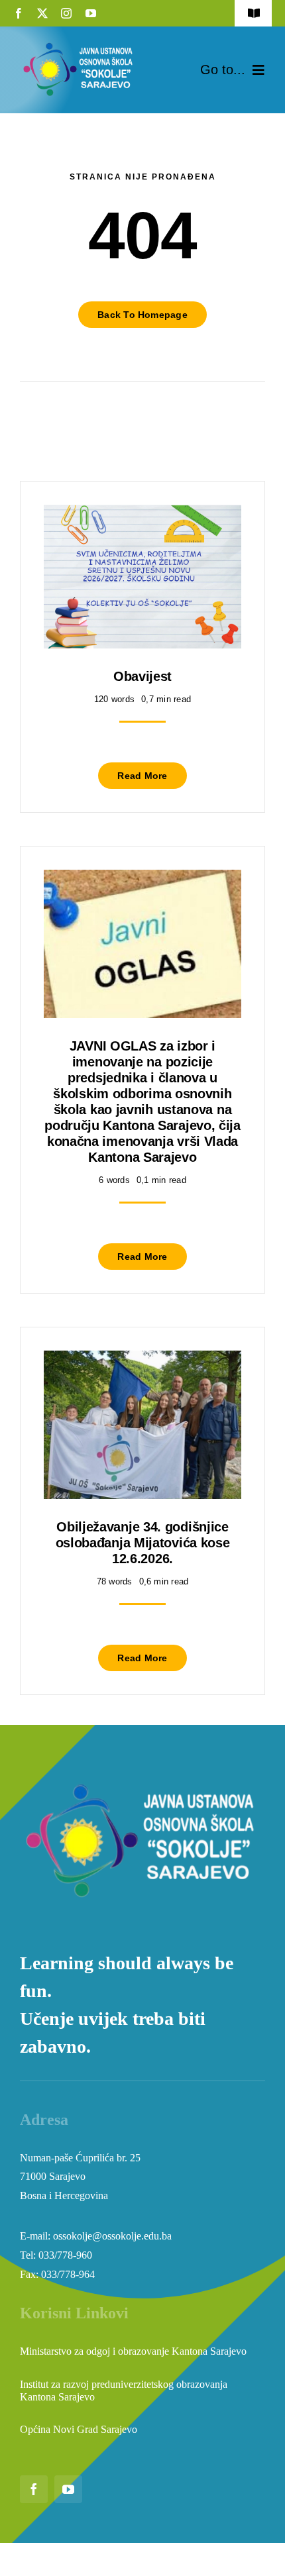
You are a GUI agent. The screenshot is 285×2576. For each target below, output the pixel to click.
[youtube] (91, 13)
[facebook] (19, 13)
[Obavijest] (142, 514)
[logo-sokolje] (79, 45)
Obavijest (142, 676)
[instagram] (66, 13)
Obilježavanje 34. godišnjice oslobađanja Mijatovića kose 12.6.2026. (143, 1543)
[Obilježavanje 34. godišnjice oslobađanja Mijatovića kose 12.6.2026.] (142, 1360)
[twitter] (42, 13)
